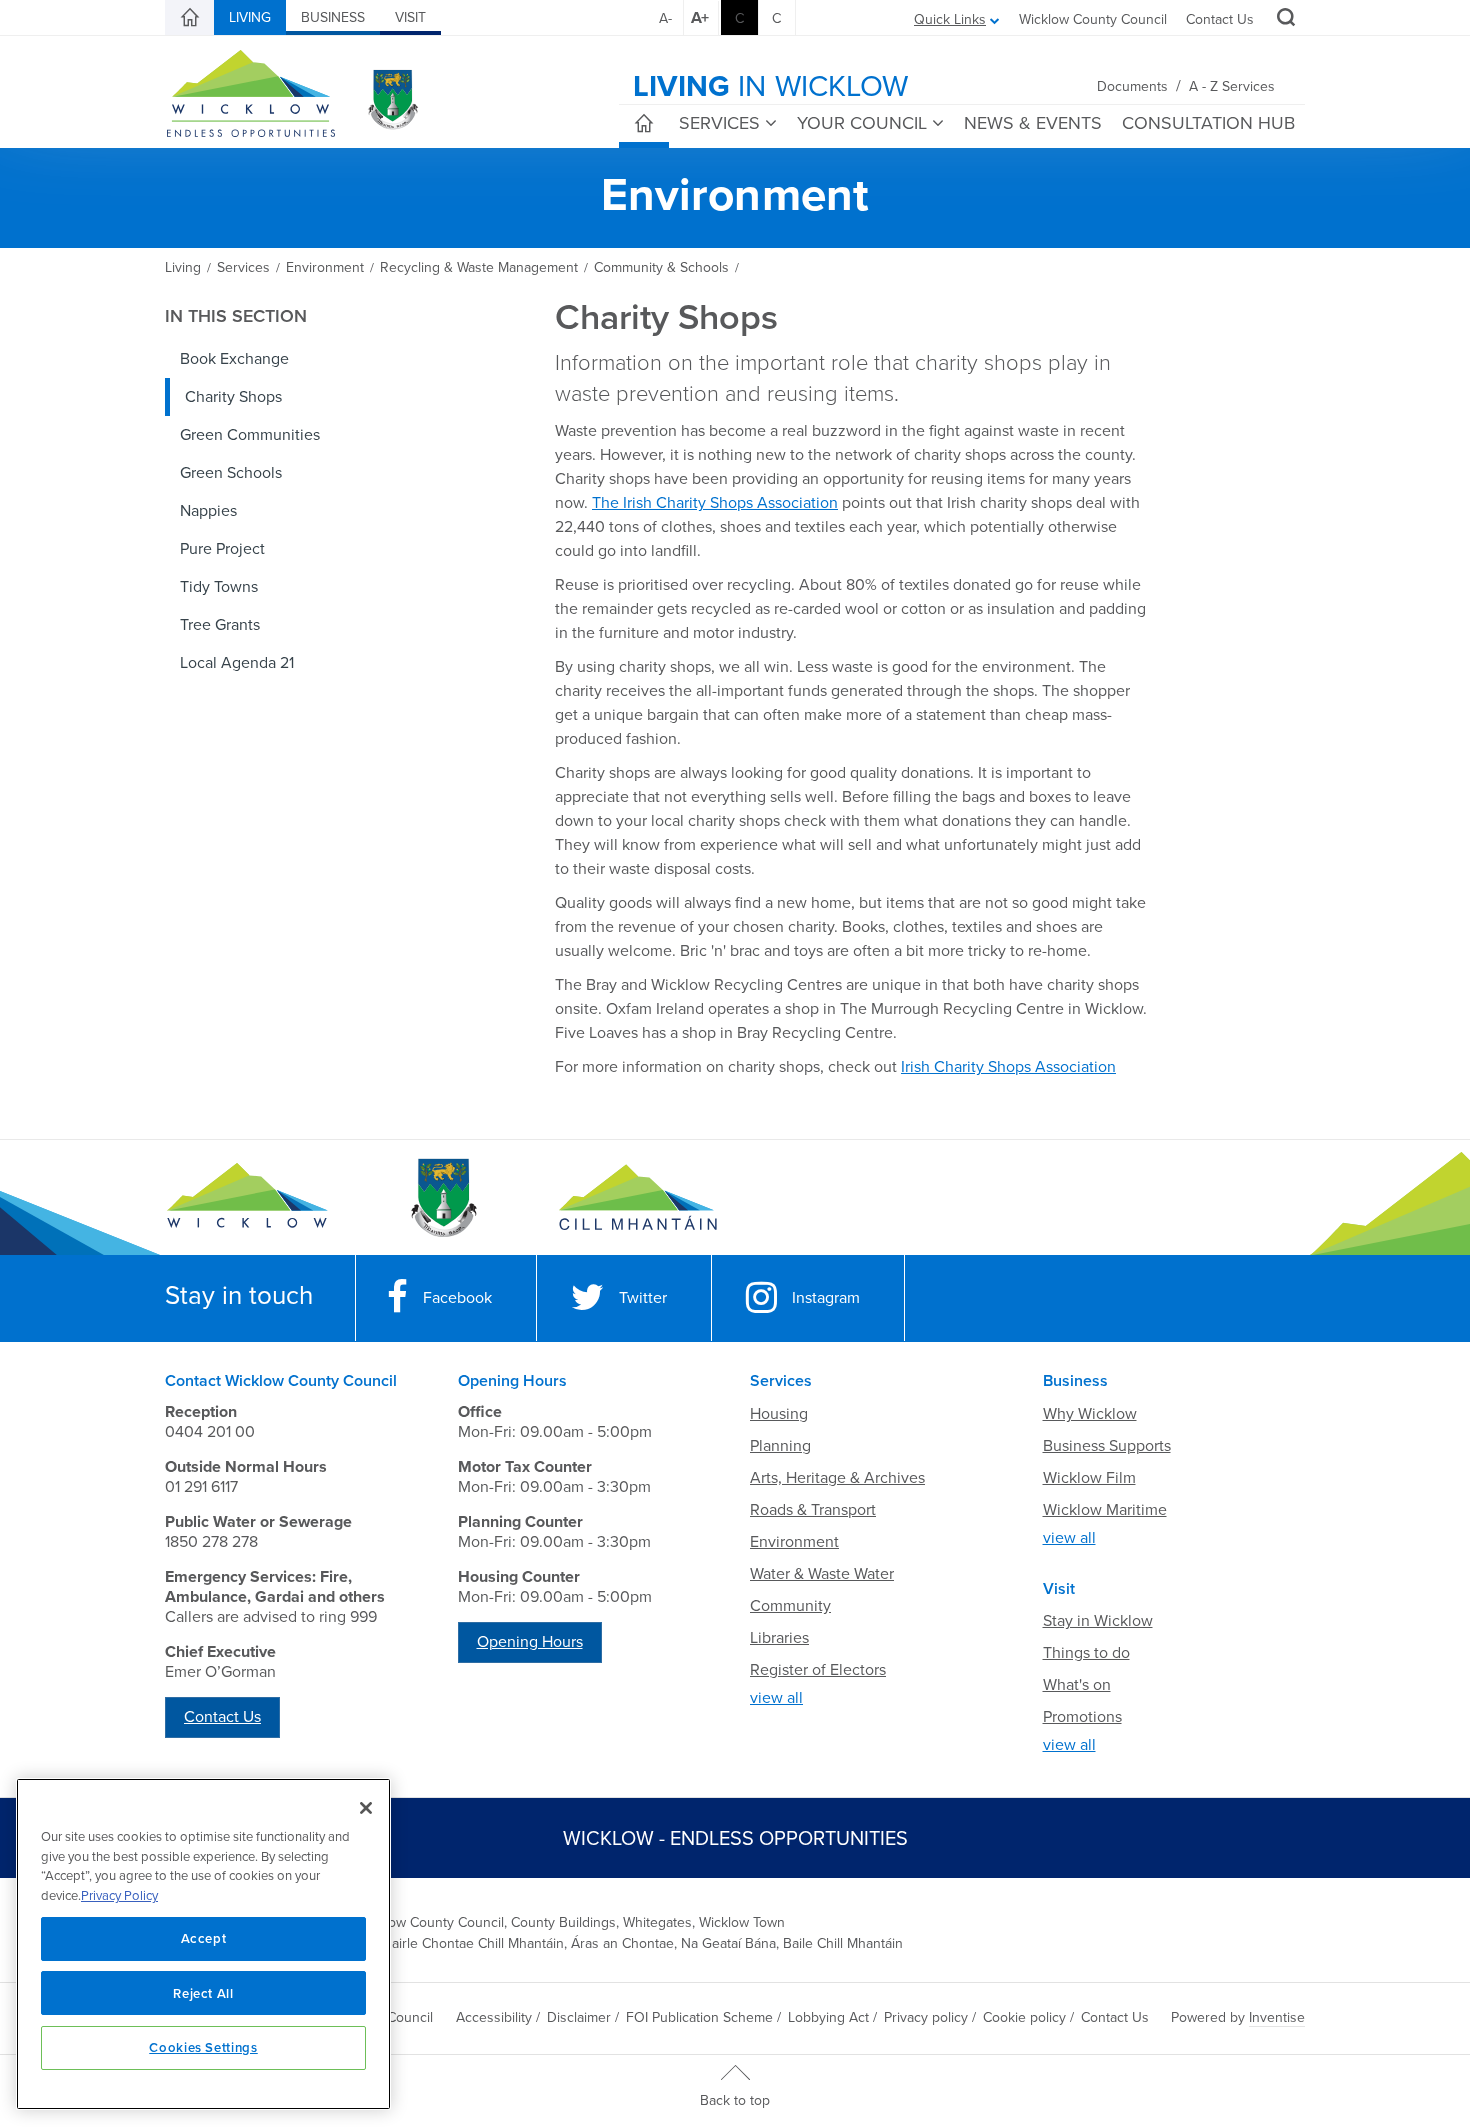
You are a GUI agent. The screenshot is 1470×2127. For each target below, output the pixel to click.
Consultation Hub (1208, 123)
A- (665, 18)
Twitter (643, 1298)
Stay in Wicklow (1098, 1621)
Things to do (1086, 1653)
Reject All (203, 1993)
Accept (204, 1938)
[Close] (366, 1808)
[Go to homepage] (637, 1198)
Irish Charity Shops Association (1008, 1067)
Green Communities (250, 435)
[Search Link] (1283, 20)
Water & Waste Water (822, 1574)
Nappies (208, 511)
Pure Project (222, 549)
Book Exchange (234, 359)
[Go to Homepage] (247, 1198)
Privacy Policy (119, 1896)
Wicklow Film (1089, 1478)
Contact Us (1220, 19)
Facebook (457, 1298)
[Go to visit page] (442, 1198)
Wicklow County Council (1093, 19)
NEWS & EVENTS (1033, 123)
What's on (1077, 1685)
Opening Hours (530, 1642)
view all (776, 1698)
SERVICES (719, 123)
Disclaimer (579, 2017)
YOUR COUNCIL (862, 123)
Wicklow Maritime (1105, 1510)
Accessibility (494, 2017)
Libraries (779, 1638)
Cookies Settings (203, 2047)
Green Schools (231, 473)
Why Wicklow (1090, 1414)
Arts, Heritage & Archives (837, 1478)
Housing (779, 1414)
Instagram (826, 1298)
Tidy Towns (219, 587)
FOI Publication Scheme (699, 2017)
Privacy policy (926, 2017)
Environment (794, 1542)
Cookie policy (1024, 2017)
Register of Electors (818, 1670)
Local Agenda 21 (237, 663)
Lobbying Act (828, 2017)
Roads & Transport (813, 1510)
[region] (203, 1944)
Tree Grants (220, 625)
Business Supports (1107, 1446)
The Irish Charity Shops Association (715, 503)
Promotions (1082, 1717)
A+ (700, 18)
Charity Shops (233, 397)
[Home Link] (190, 18)
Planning (780, 1446)
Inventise (1277, 2017)
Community (790, 1606)
